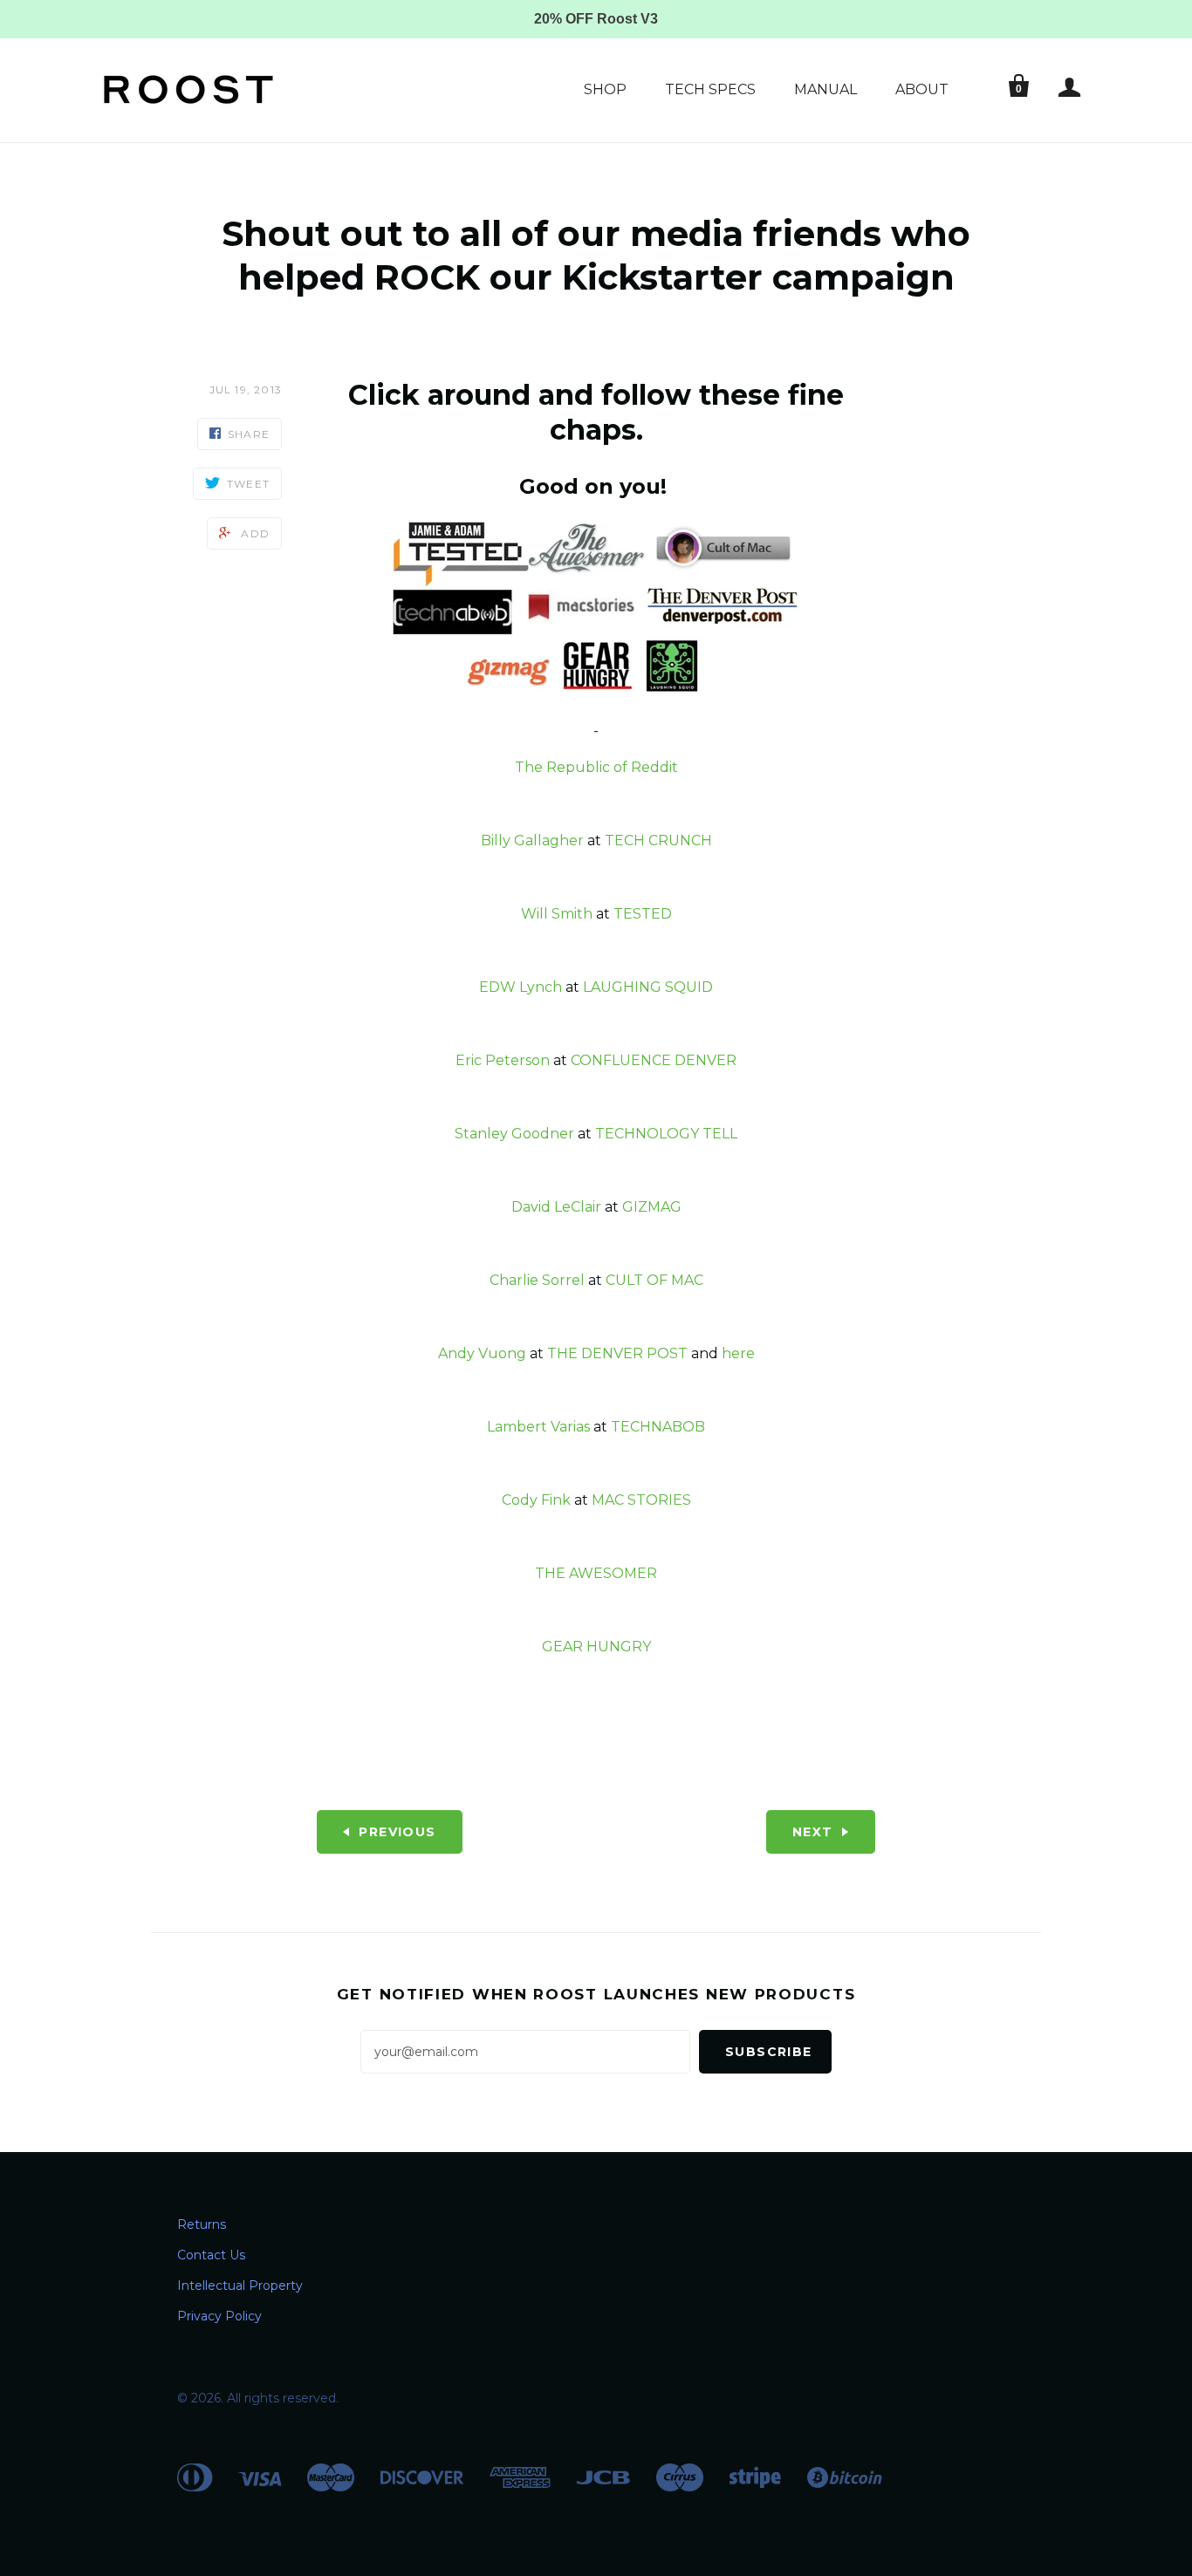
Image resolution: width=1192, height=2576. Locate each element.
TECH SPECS (710, 89)
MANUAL (825, 89)
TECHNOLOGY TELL (666, 1134)
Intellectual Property (240, 2286)
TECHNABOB (658, 1427)
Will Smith (557, 914)
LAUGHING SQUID (648, 987)
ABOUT (922, 89)
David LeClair (556, 1207)
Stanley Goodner (514, 1134)
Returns (202, 2224)
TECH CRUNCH (658, 840)
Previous (397, 1832)
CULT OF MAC (654, 1280)
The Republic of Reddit (596, 767)
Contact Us (211, 2255)
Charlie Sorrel (537, 1280)
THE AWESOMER (596, 1573)
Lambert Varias (538, 1427)
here (738, 1353)
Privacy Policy (219, 2316)
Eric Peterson (503, 1060)
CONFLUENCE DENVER (654, 1060)
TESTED (643, 914)
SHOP (605, 89)
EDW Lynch (521, 987)
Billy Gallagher (532, 840)
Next (813, 1832)
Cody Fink (536, 1500)
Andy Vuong (482, 1353)
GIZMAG (652, 1207)
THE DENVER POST (617, 1353)
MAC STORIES (641, 1500)
